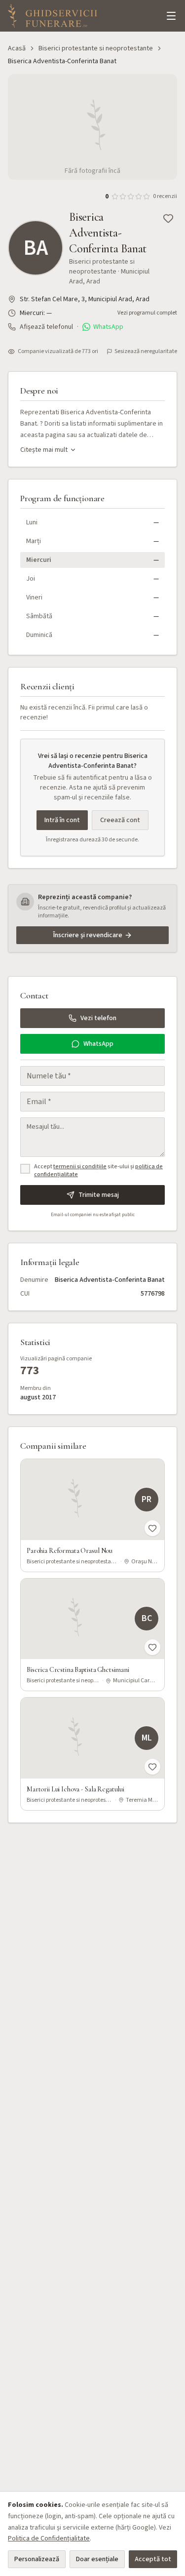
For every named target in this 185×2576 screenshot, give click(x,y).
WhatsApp (108, 327)
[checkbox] (25, 1169)
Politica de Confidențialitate (49, 2538)
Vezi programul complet (147, 313)
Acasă (17, 48)
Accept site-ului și (98, 1171)
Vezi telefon (98, 1018)
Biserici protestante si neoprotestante (96, 48)
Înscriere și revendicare (88, 935)
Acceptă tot (153, 2559)
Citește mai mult (44, 450)
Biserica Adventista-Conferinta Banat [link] (62, 61)
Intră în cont (62, 820)
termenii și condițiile (80, 1167)
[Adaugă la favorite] (168, 218)
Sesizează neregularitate (146, 352)
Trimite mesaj (99, 1195)
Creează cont (120, 820)
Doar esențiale (97, 2559)
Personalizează (37, 2559)
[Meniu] (171, 16)
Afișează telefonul (46, 327)
